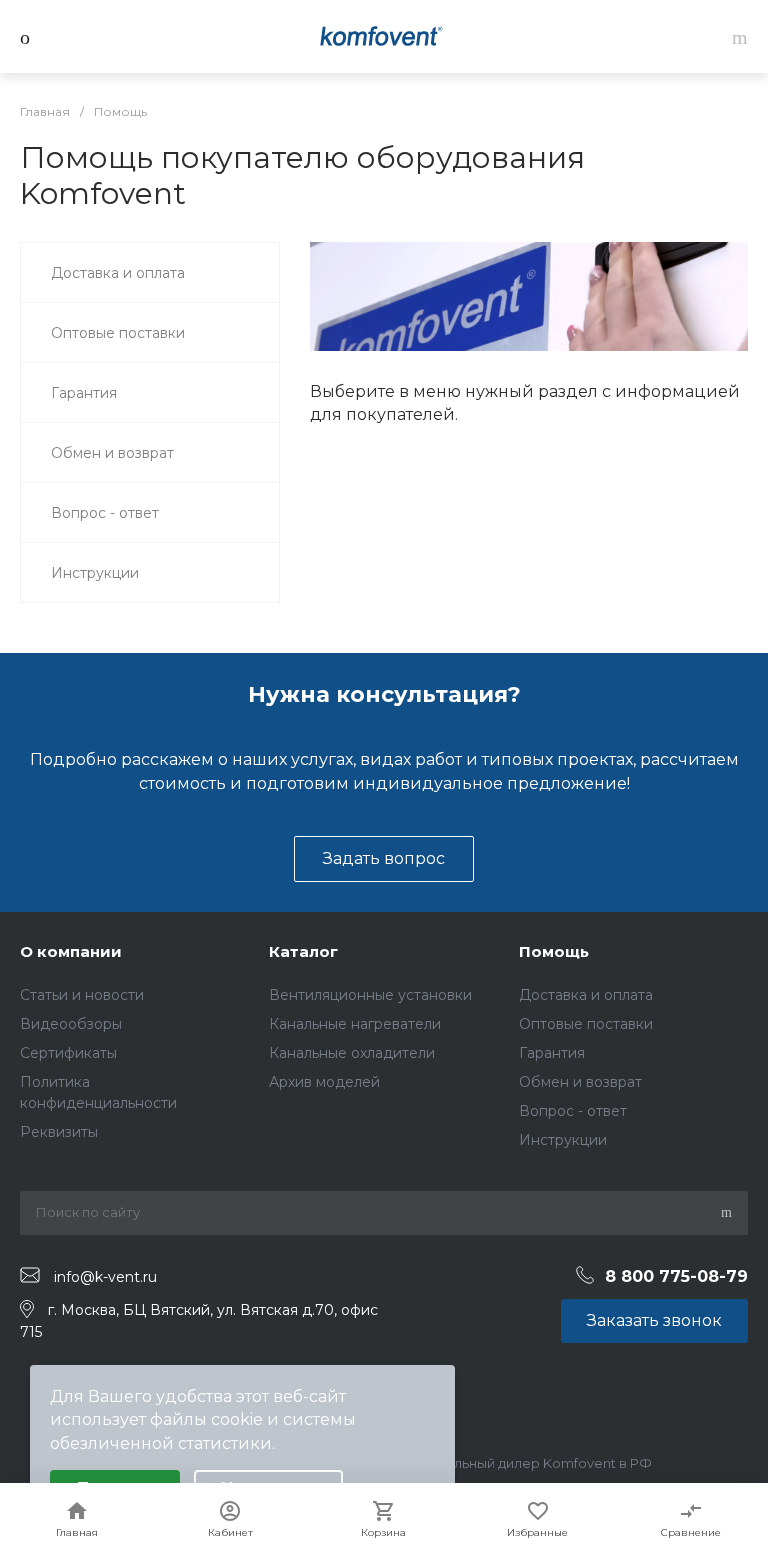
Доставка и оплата (586, 995)
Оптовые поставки (586, 1024)
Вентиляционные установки (370, 995)
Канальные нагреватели (355, 1024)
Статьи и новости (82, 995)
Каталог (303, 951)
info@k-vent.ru (105, 1276)
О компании (71, 951)
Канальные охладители (352, 1053)
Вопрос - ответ (573, 1111)
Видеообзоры (71, 1024)
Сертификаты (68, 1053)
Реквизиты (59, 1132)
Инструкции (563, 1140)
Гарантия (552, 1053)
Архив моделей (324, 1082)
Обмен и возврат (580, 1082)
